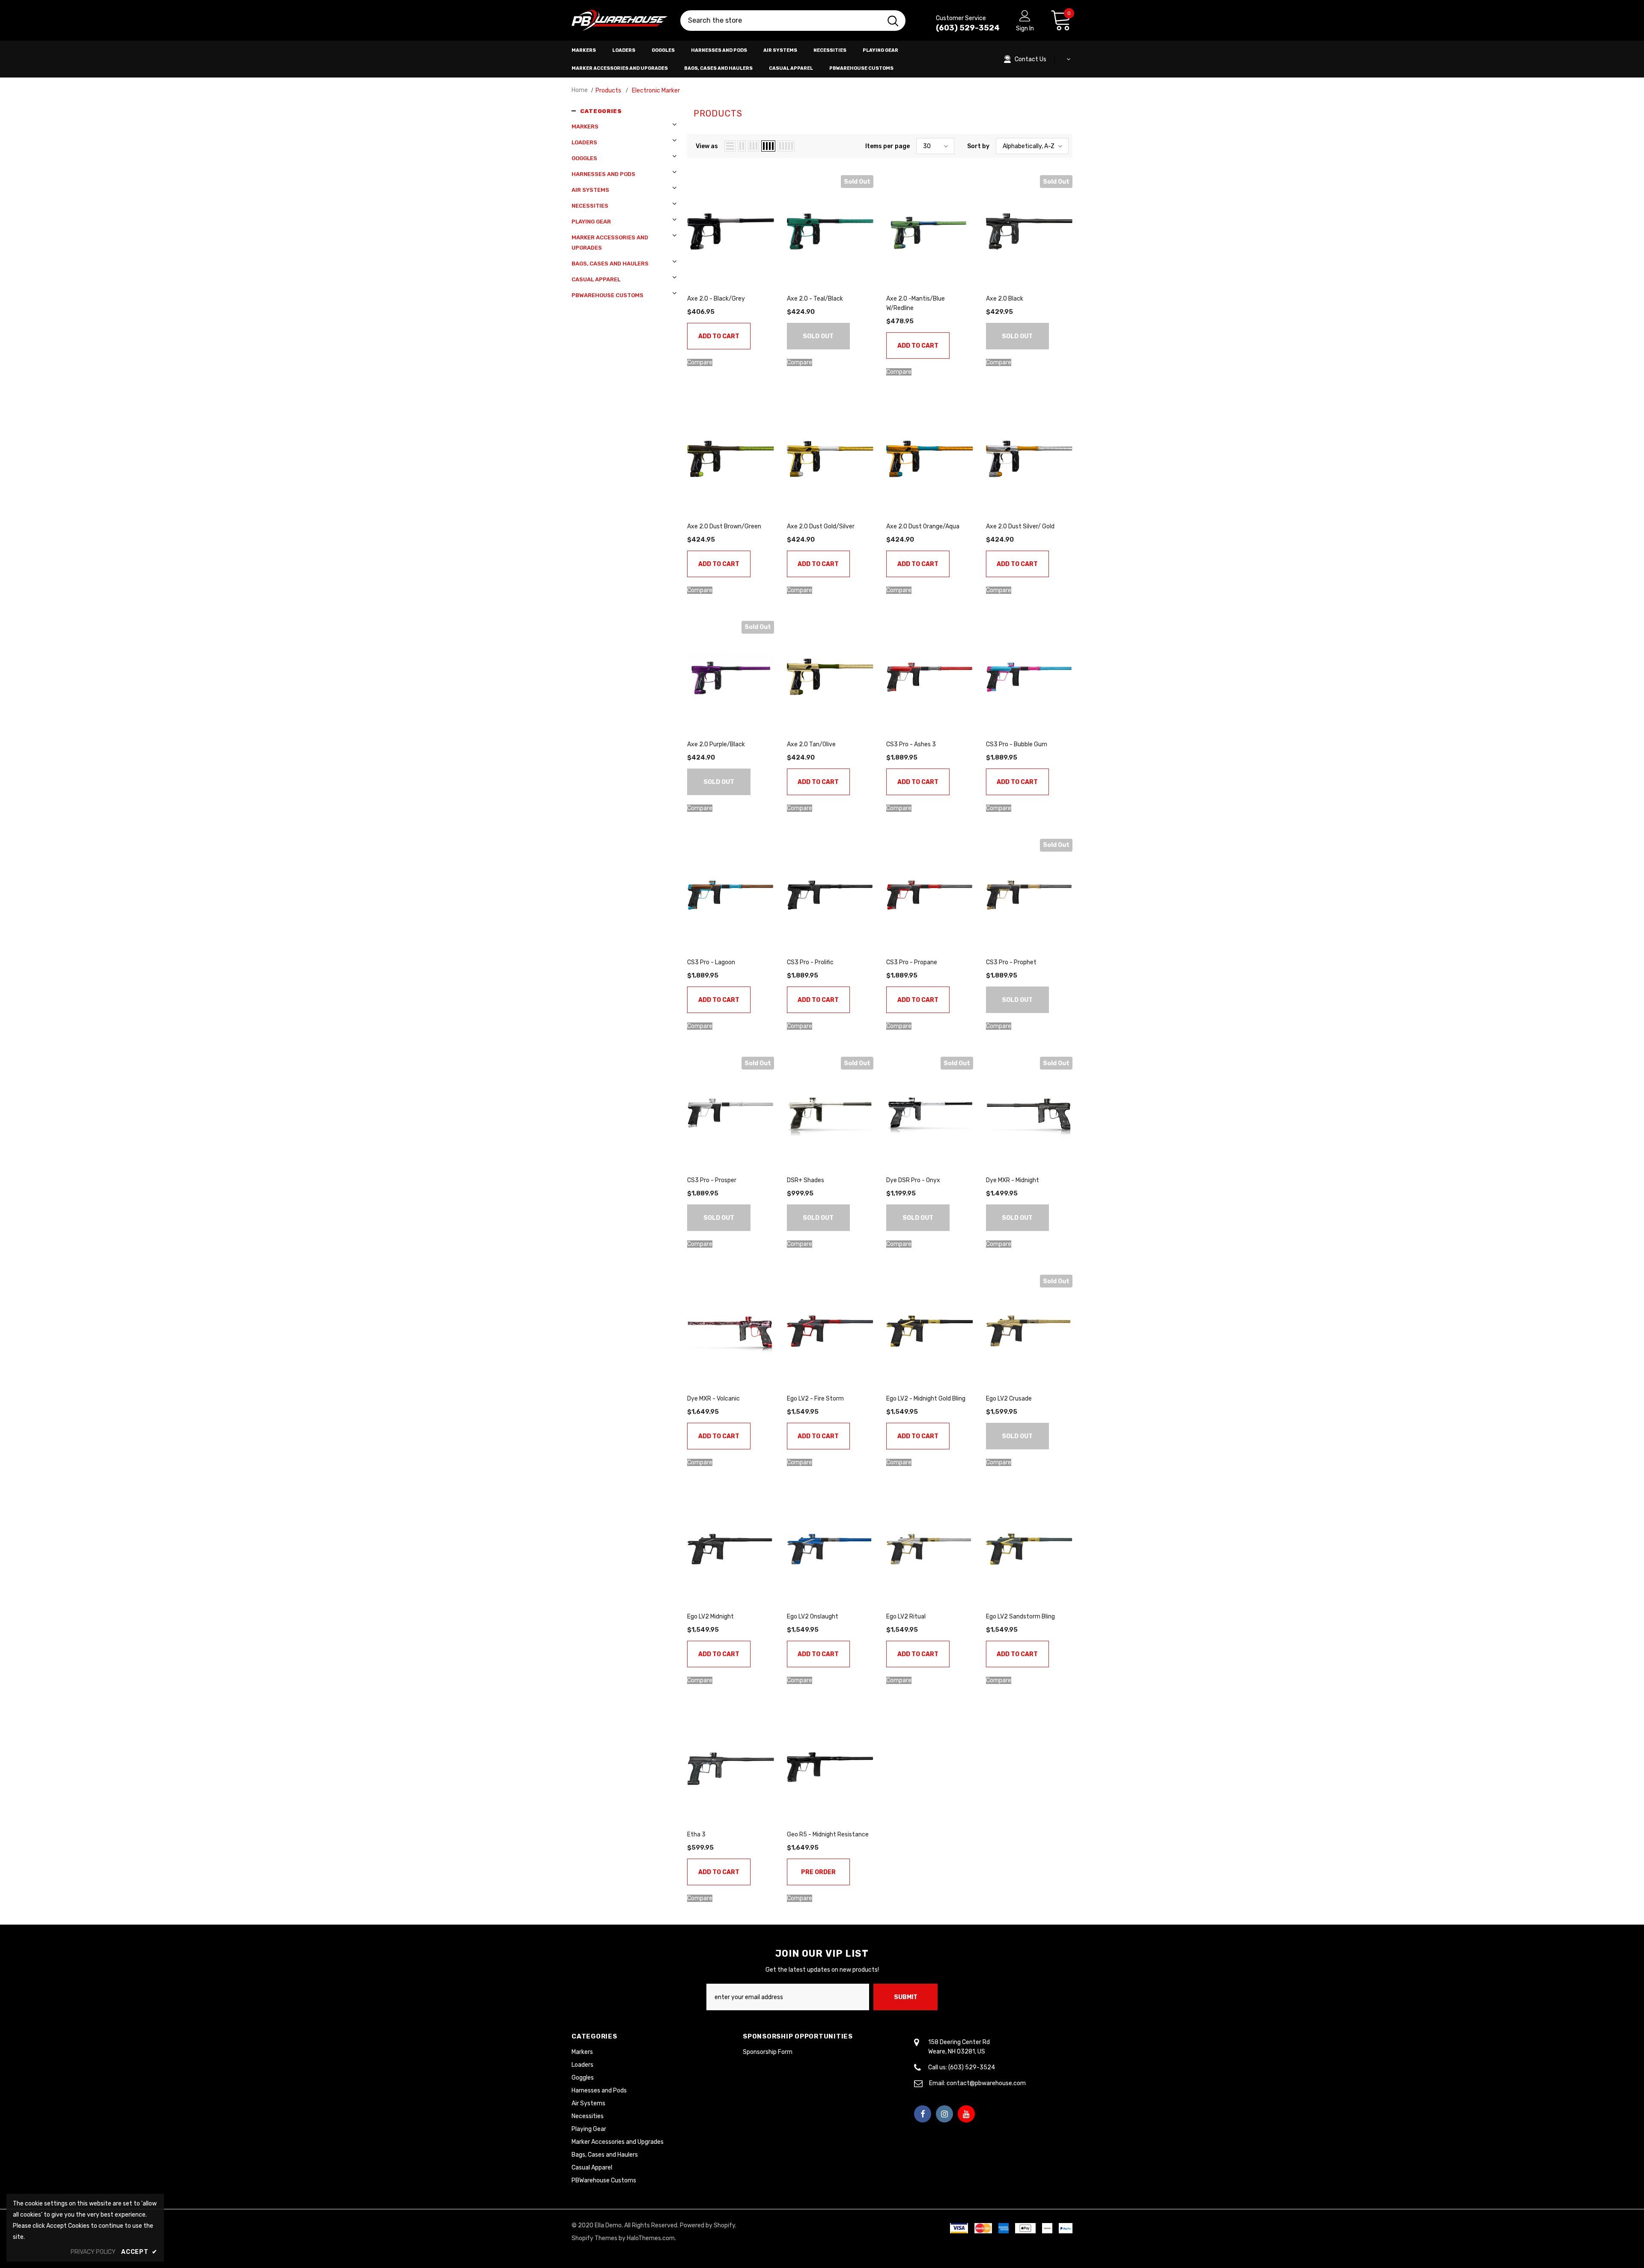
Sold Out (818, 336)
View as (707, 146)
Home (580, 90)
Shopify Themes (594, 2238)
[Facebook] (923, 2114)
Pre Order (818, 1872)
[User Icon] (1025, 15)
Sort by (978, 146)
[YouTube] (966, 2114)
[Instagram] (944, 2114)
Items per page (888, 146)
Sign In (1025, 28)
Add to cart (719, 336)
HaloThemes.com (651, 2238)
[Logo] (619, 21)
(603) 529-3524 (968, 28)
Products (608, 91)
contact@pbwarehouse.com (986, 2083)
